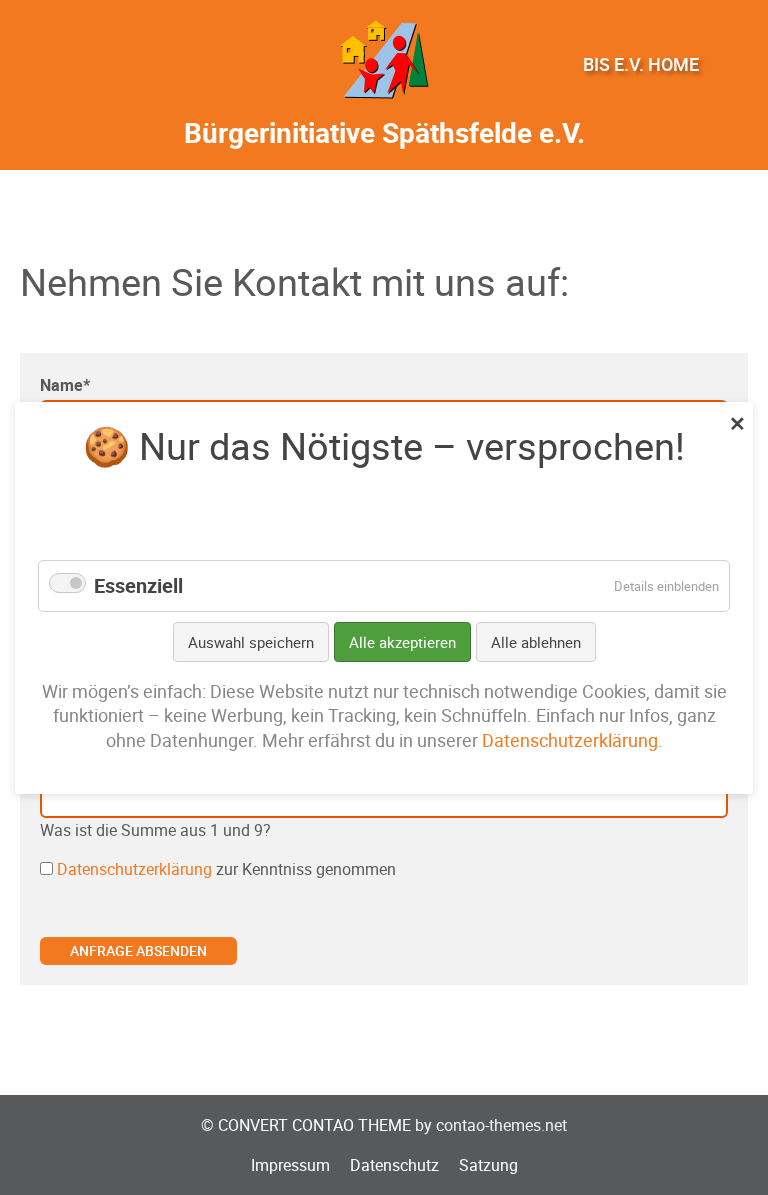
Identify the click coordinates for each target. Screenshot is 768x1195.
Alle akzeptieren (402, 641)
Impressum (290, 1165)
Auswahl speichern (251, 641)
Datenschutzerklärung (134, 869)
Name (65, 385)
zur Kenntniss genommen (226, 869)
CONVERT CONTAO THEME (314, 1125)
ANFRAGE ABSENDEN (138, 950)
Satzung (488, 1165)
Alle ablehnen (536, 641)
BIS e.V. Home (641, 64)
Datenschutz (394, 1165)
